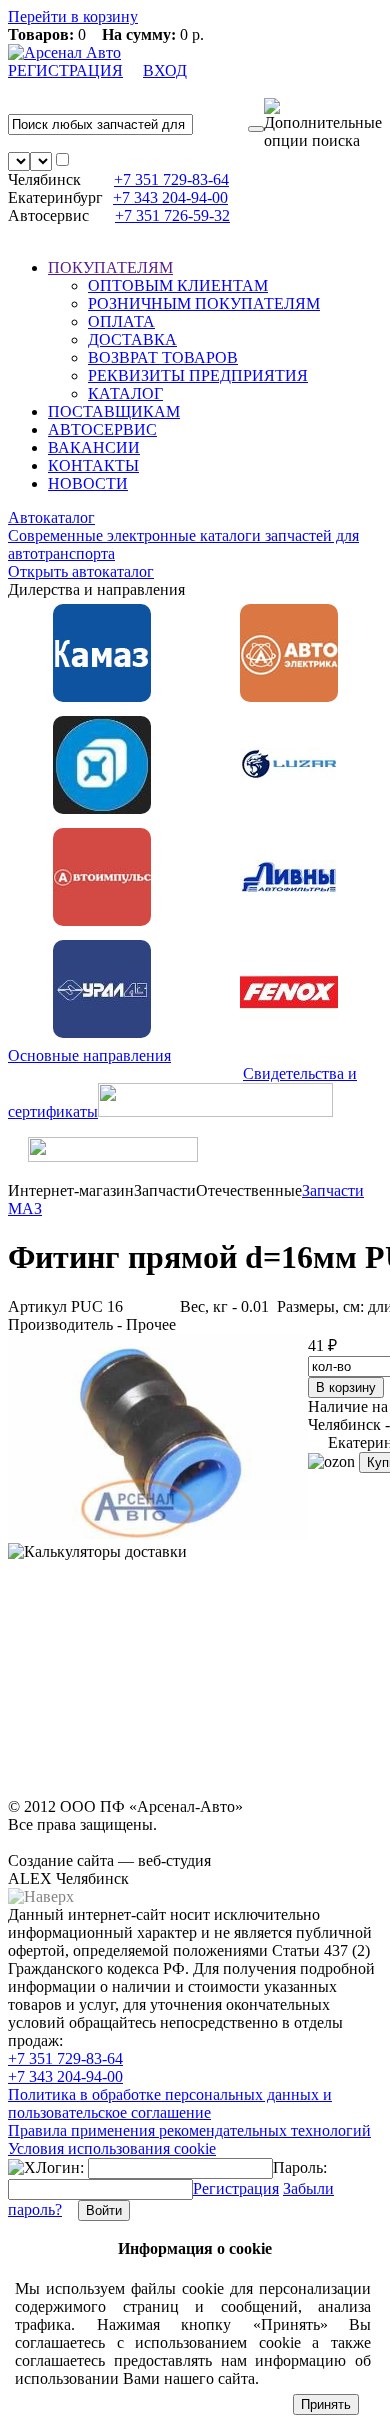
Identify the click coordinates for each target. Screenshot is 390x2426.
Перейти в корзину (73, 16)
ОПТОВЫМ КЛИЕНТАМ (178, 285)
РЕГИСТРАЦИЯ (65, 70)
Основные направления (89, 1055)
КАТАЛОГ (125, 393)
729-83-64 (171, 179)
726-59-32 (172, 215)
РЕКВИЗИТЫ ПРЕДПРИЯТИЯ (198, 375)
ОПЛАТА (121, 321)
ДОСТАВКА (132, 339)
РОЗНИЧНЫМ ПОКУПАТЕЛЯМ (204, 303)
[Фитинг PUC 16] (158, 1533)
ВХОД (165, 70)
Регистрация (236, 2188)
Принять (326, 2404)
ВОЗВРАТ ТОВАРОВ (163, 357)
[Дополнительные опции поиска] (323, 124)
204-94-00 (170, 197)
